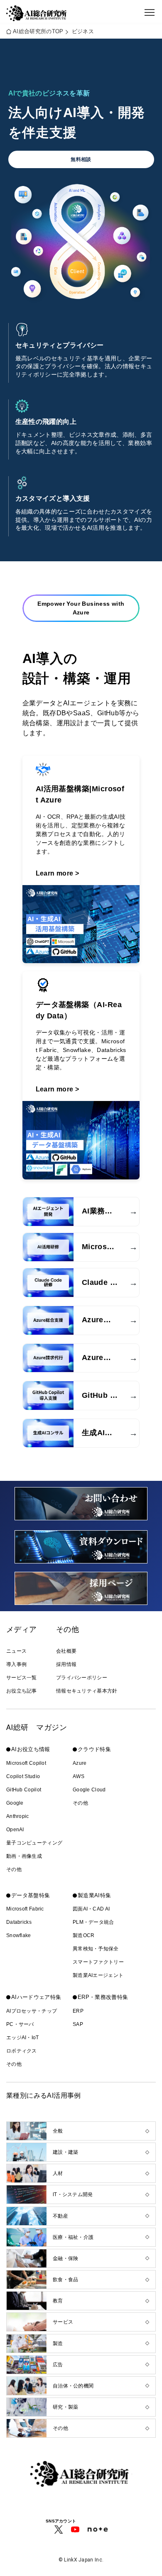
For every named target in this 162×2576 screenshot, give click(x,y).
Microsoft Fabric (25, 1909)
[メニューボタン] (150, 12)
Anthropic (18, 1816)
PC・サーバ (20, 2024)
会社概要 (66, 1651)
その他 (14, 1869)
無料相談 (81, 159)
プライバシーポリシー (82, 1678)
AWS (79, 1776)
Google (15, 1803)
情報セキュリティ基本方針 (87, 1691)
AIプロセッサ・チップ (32, 2011)
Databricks (19, 1922)
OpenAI (15, 1830)
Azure (80, 1763)
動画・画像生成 (24, 1856)
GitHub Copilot (24, 1790)
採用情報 (66, 1664)
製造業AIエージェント (98, 1975)
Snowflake (19, 1935)
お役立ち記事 (22, 1691)
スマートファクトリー (98, 1962)
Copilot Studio (23, 1776)
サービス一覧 (22, 1678)
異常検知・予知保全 (96, 1949)
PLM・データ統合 (93, 1922)
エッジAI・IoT (23, 2038)
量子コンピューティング (34, 1843)
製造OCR (84, 1935)
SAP (78, 2024)
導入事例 (16, 1664)
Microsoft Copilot (26, 1763)
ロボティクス (22, 2051)
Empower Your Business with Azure (81, 608)
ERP (78, 2011)
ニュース (16, 1651)
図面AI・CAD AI (91, 1909)
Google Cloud (89, 1790)
